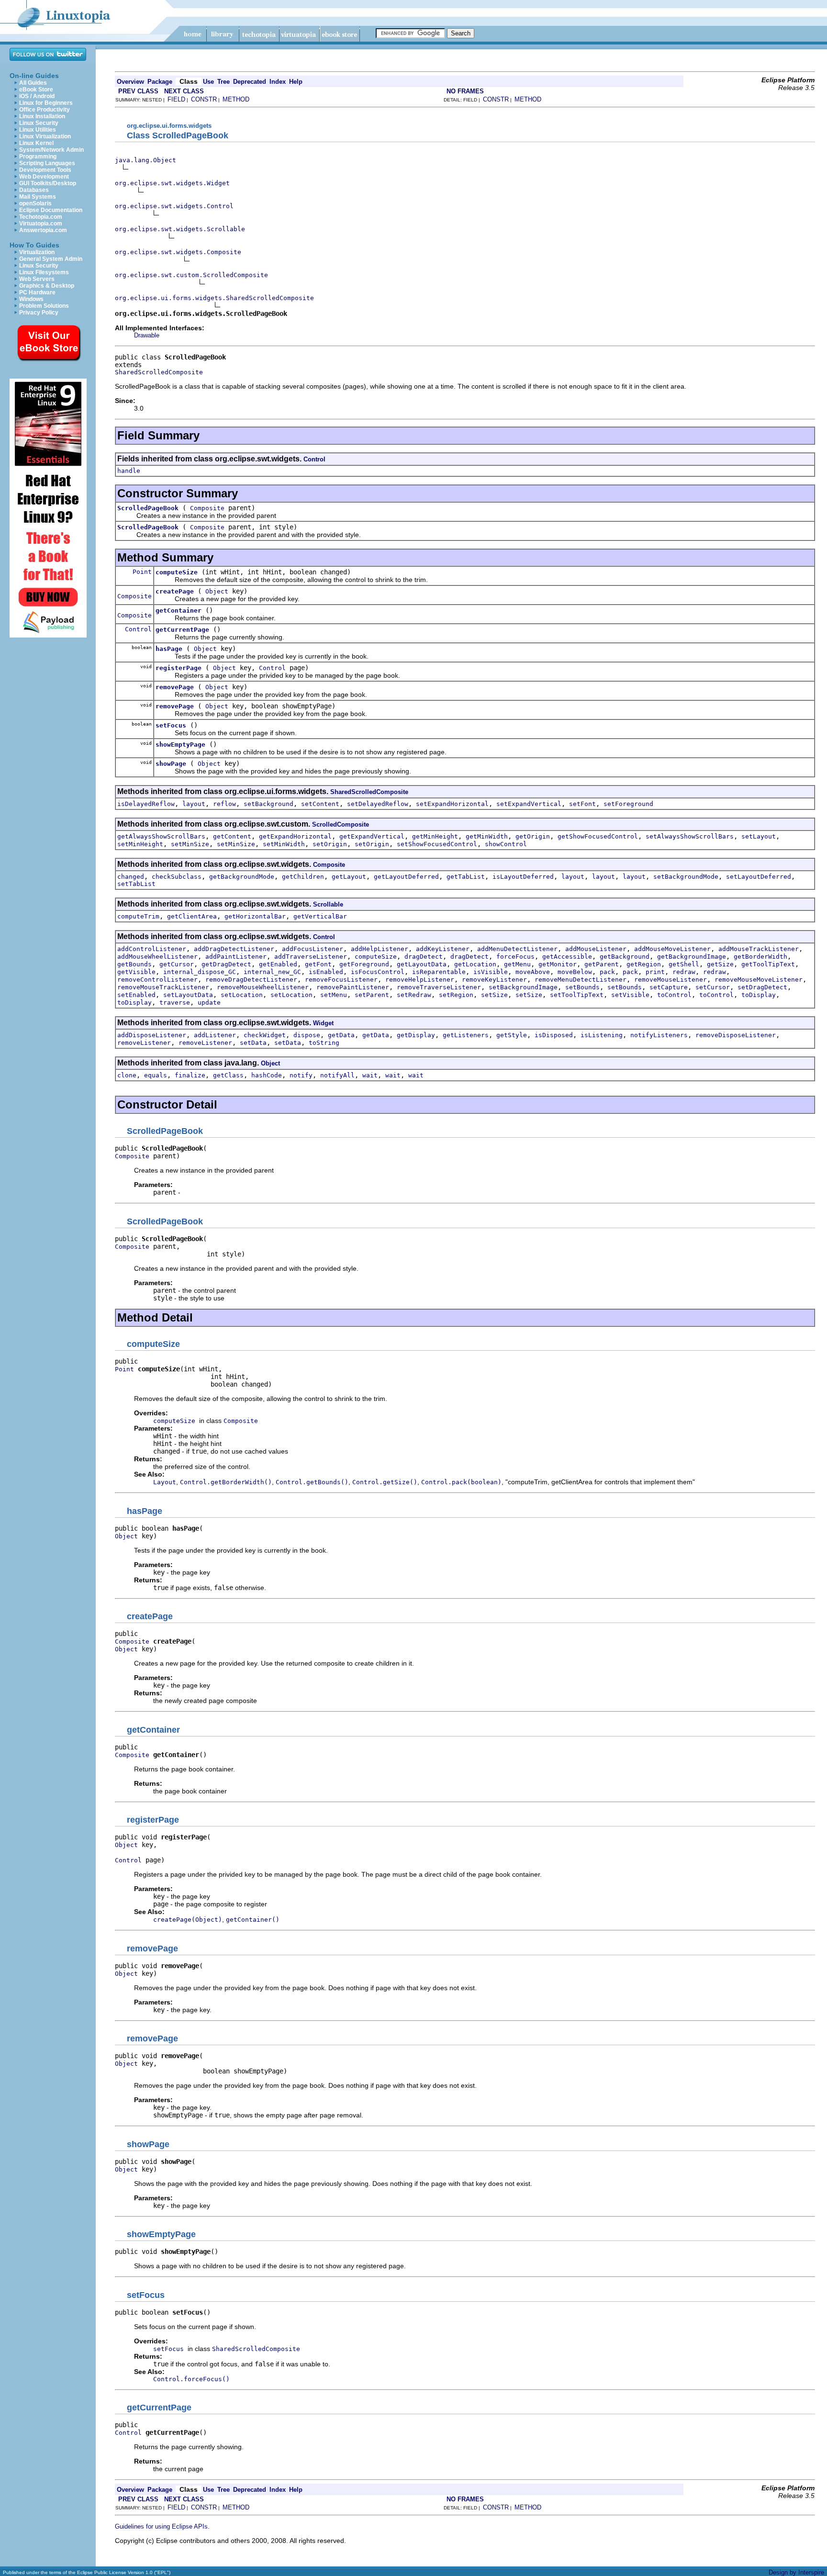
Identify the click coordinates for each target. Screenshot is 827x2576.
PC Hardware (37, 292)
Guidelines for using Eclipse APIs (161, 2526)
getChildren (303, 877)
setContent (320, 804)
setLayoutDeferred (759, 877)
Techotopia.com (41, 217)
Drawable (147, 335)
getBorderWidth (760, 957)
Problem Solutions (44, 306)
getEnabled (278, 964)
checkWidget (265, 1035)
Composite (207, 508)
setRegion (456, 995)
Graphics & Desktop (47, 286)
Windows (31, 299)
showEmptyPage (180, 745)
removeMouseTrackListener (163, 987)
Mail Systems (38, 197)
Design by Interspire (796, 2572)
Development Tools (45, 170)
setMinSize (190, 844)
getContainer (179, 610)
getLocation (475, 964)
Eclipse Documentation (51, 210)
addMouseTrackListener (759, 949)
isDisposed (554, 1035)
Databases (34, 190)
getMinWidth (487, 836)
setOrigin (330, 844)
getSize (720, 964)
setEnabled (136, 995)
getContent (232, 836)
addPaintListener (236, 957)
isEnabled (326, 972)
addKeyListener (443, 949)
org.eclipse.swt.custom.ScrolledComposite (191, 275)
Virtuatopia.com (41, 224)
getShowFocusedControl (598, 836)
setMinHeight (140, 844)
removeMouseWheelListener (263, 987)
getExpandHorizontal (295, 836)
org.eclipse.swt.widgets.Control (174, 206)
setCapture (669, 987)
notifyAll (337, 1075)
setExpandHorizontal (452, 804)
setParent (372, 995)
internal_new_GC (272, 972)
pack (607, 972)
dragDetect (424, 957)
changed (131, 877)
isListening (602, 1035)
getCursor (177, 964)
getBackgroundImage (692, 957)
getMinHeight (435, 836)
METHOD (236, 99)
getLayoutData (422, 964)
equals (156, 1075)
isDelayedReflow (146, 804)
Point (142, 572)
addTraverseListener (311, 957)
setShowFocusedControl (437, 844)
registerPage (179, 668)
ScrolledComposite (341, 824)
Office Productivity (45, 110)
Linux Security (39, 123)
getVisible (136, 972)
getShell (684, 964)
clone (127, 1075)
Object (217, 591)
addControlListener (152, 949)
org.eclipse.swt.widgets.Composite (178, 252)
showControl (506, 844)
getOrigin (533, 836)
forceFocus (515, 957)
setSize (494, 995)
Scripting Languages (47, 163)
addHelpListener (380, 949)
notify (301, 1075)
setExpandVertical (529, 804)
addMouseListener (596, 949)
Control (314, 459)
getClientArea (192, 916)
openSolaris (35, 203)
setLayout (759, 836)
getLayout (349, 877)
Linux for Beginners (46, 103)
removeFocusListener (341, 980)
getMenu (517, 964)
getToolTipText (768, 964)
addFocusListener (313, 949)
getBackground (625, 957)
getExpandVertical (372, 836)
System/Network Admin (51, 150)
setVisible (630, 995)
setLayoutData (188, 995)
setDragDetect (762, 987)
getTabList (466, 877)
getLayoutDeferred (406, 877)
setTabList (136, 884)
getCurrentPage (182, 630)
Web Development (44, 177)
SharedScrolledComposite (159, 372)
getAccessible (567, 957)
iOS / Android (37, 96)
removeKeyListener (494, 980)
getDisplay (416, 1035)
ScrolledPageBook (148, 508)
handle (129, 471)
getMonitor (558, 964)
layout (194, 804)
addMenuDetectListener (517, 949)
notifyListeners (659, 1035)
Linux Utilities (38, 130)
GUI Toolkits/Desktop (48, 183)
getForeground (364, 964)
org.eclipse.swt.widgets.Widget (172, 183)
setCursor (713, 987)
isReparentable (439, 972)
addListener (215, 1035)
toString (324, 1043)
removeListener (144, 1043)
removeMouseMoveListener (759, 980)
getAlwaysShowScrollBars (161, 836)
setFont (582, 804)
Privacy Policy (39, 313)
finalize (190, 1075)
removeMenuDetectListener (581, 980)
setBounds (582, 987)
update (209, 1002)
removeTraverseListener (439, 987)
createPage (175, 591)
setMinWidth (284, 844)
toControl (674, 995)
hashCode (267, 1075)
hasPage (169, 649)
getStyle (512, 1035)
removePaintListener (353, 987)
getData (341, 1035)
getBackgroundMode (242, 877)
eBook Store (36, 90)
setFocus (171, 725)
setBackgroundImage (523, 987)
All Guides (33, 83)
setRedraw (414, 995)
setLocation (242, 995)
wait (370, 1075)
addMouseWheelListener (157, 957)
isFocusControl (378, 972)
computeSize (177, 572)
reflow (224, 804)
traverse (175, 1002)
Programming (38, 157)
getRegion (644, 964)
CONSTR (204, 99)
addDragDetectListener (234, 949)
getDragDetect (226, 964)
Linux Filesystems (44, 272)
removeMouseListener (671, 980)
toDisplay (759, 995)
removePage (175, 687)
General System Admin (51, 259)
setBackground (268, 804)
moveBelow (575, 972)
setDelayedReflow (378, 804)
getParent (602, 964)
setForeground (628, 804)
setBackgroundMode (686, 877)
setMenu (334, 995)
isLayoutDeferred (523, 877)
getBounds (134, 964)
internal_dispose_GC (200, 972)
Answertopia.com (43, 230)
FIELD (176, 99)
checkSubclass (177, 877)
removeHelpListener (420, 980)
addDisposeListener (152, 1035)
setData (253, 1043)
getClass (228, 1075)
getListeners (466, 1035)
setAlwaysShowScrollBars (690, 836)
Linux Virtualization (45, 136)
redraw (684, 972)
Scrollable (328, 904)
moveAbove (533, 972)
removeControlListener (157, 980)
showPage (171, 764)
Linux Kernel (36, 143)
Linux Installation (42, 116)
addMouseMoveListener (672, 949)
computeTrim (138, 916)
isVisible (491, 972)
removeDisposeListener (736, 1035)
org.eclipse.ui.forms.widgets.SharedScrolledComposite (214, 298)
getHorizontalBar (255, 916)
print (655, 972)
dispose (307, 1035)
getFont (318, 964)
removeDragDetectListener (251, 980)
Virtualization (37, 252)
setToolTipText (577, 995)
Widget (323, 1023)
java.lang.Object (145, 160)
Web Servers (37, 279)
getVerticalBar (320, 916)
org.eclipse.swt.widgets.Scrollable (180, 229)
